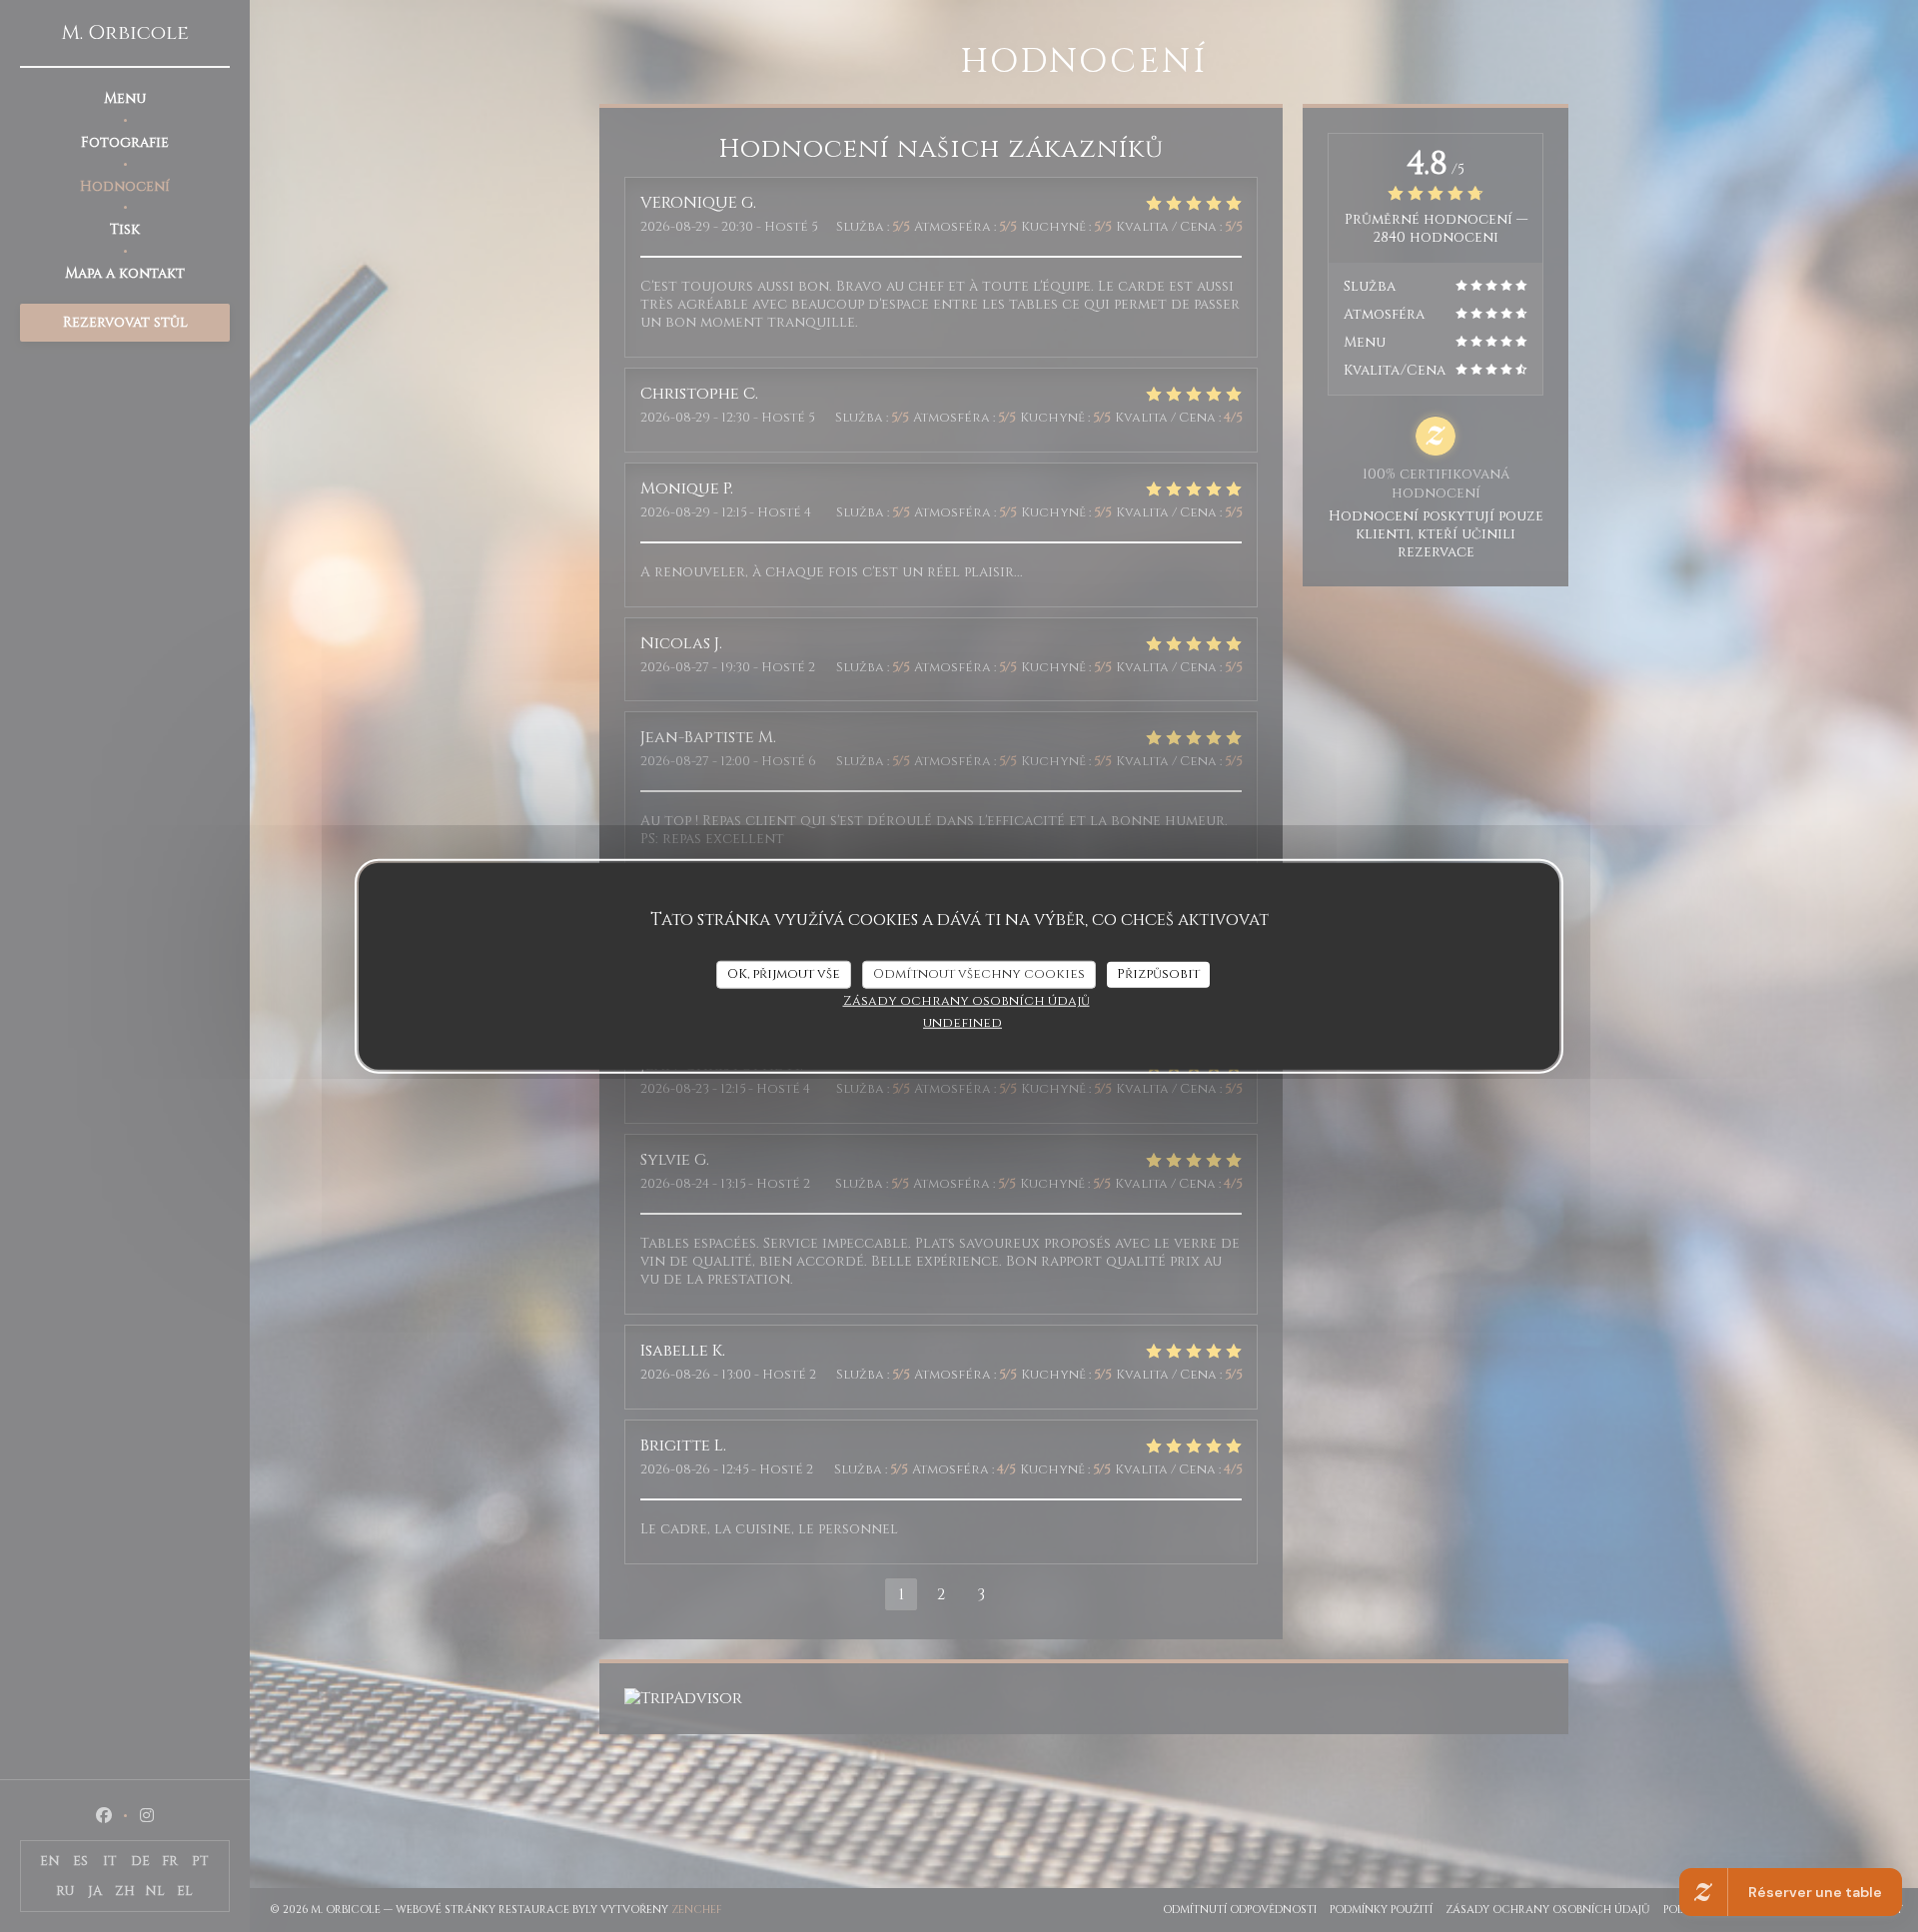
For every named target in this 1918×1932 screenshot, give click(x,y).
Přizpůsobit (1158, 974)
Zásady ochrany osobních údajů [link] (966, 1000)
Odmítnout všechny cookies (979, 974)
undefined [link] (962, 1022)
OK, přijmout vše (784, 974)
